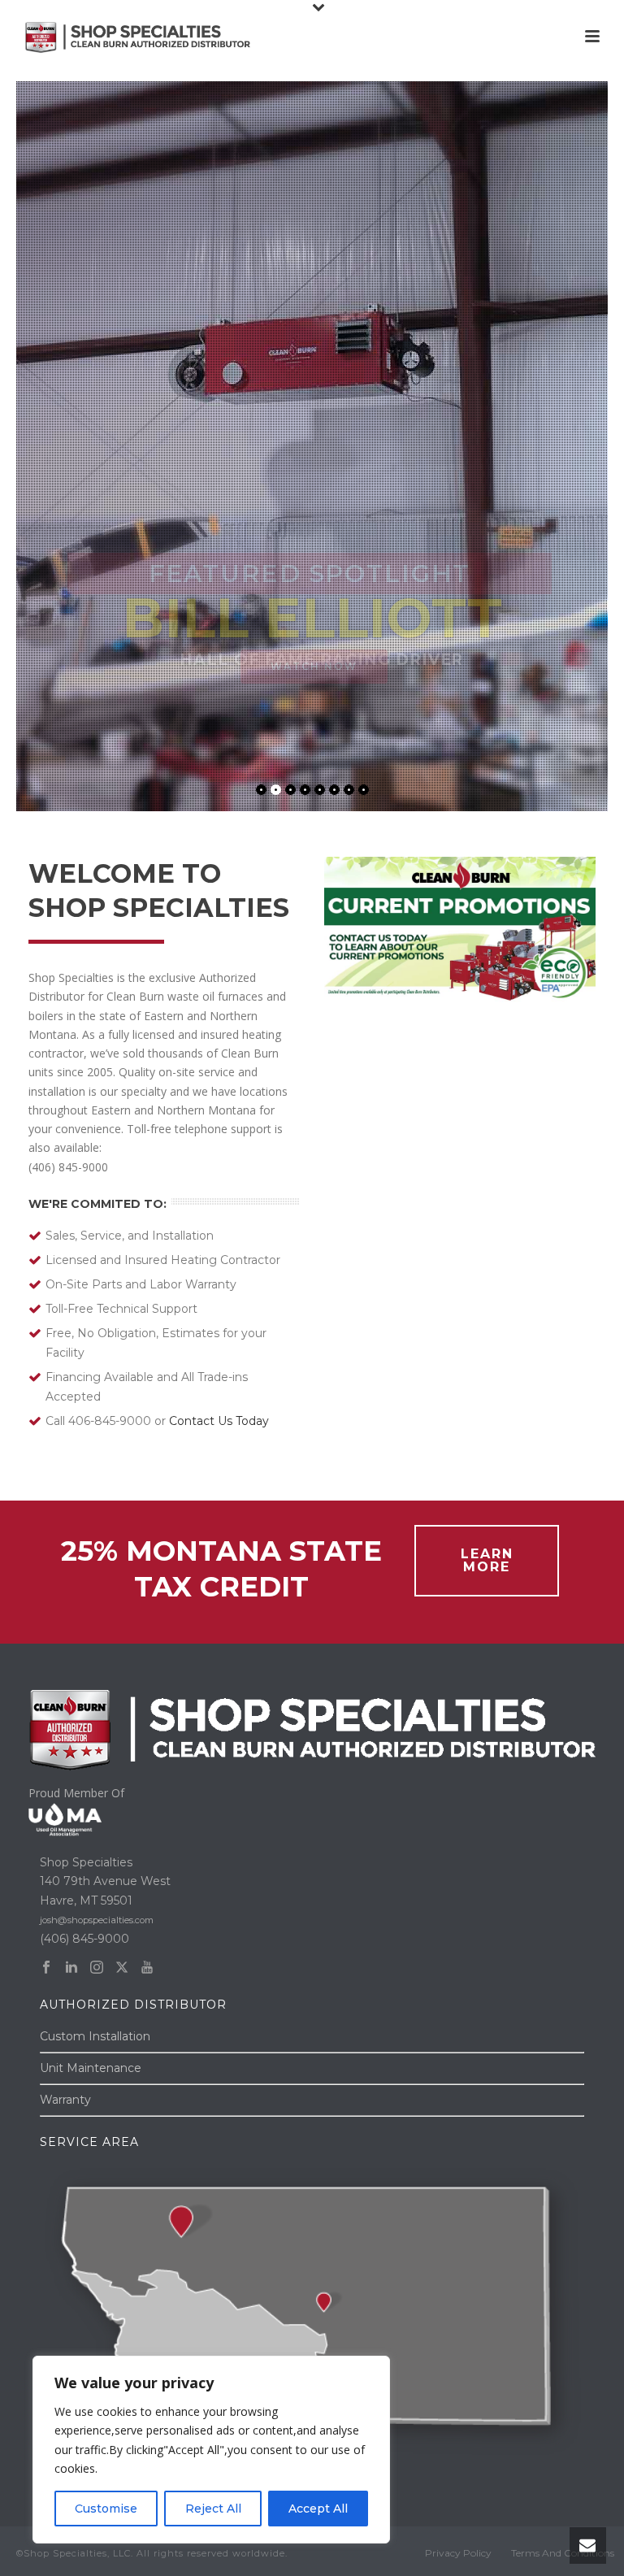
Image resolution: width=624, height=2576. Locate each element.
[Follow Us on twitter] (122, 1968)
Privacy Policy (458, 2553)
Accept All (318, 2509)
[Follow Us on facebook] (46, 1968)
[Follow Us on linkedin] (71, 1968)
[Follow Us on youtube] (147, 1968)
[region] (211, 2450)
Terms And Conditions (563, 2553)
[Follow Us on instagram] (97, 1968)
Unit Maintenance (91, 2068)
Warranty (65, 2100)
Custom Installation (95, 2036)
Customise (106, 2509)
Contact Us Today (219, 1421)
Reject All (213, 2509)
